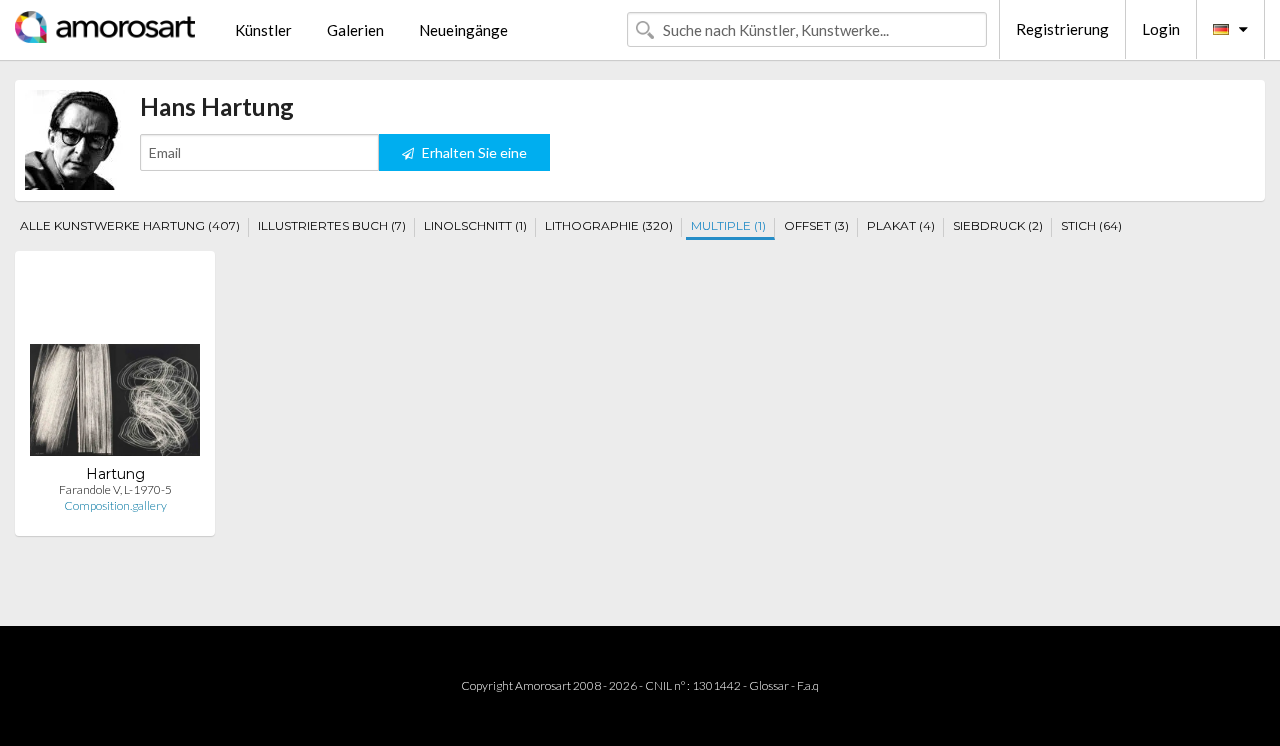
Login (1161, 29)
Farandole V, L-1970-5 (115, 489)
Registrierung (1062, 29)
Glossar (769, 685)
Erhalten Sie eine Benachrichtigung (468, 157)
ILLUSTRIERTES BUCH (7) (332, 225)
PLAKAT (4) (901, 225)
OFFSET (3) (816, 225)
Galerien (355, 30)
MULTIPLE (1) (728, 225)
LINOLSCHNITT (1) (475, 225)
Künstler (263, 30)
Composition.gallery (115, 505)
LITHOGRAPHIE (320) (609, 225)
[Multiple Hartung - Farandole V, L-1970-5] (115, 365)
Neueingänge (463, 30)
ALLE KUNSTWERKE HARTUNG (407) (130, 225)
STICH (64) (1091, 225)
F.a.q (808, 685)
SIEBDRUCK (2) (998, 225)
